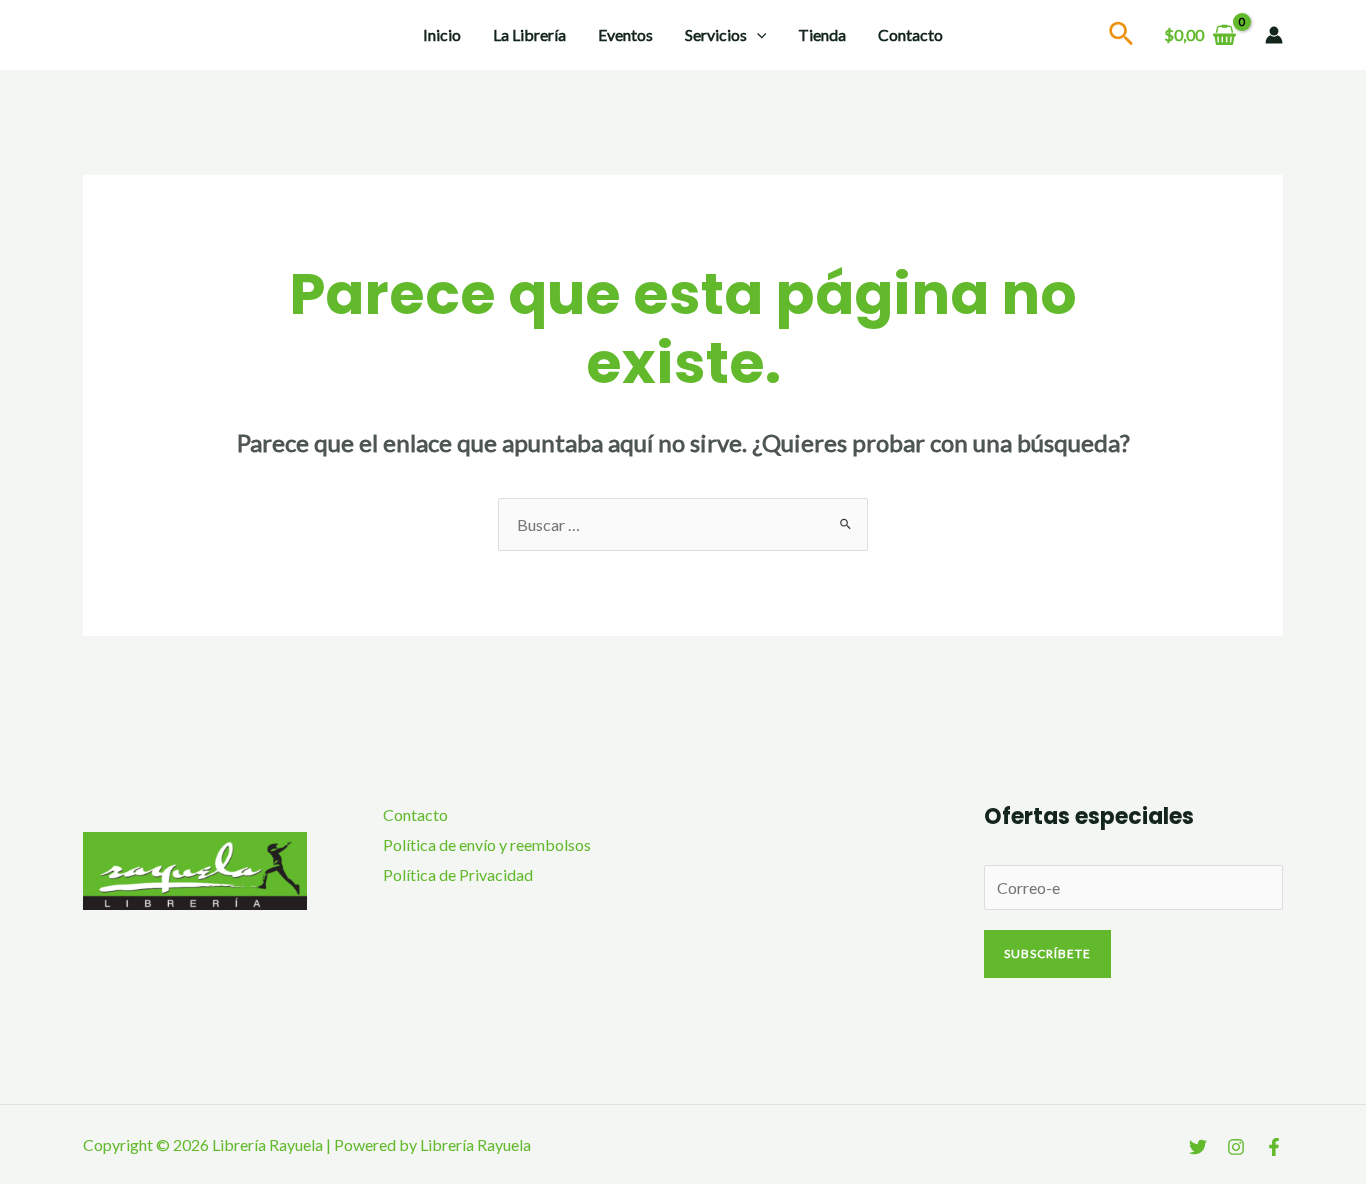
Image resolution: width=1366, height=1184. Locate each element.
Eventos (625, 34)
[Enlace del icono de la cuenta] (1274, 35)
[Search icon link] (1122, 36)
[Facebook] (1274, 1147)
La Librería (529, 34)
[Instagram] (1236, 1147)
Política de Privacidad (458, 874)
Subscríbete (1047, 953)
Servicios (716, 34)
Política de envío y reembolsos (487, 844)
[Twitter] (1198, 1147)
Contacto (910, 34)
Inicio (442, 34)
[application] (757, 35)
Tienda (822, 34)
